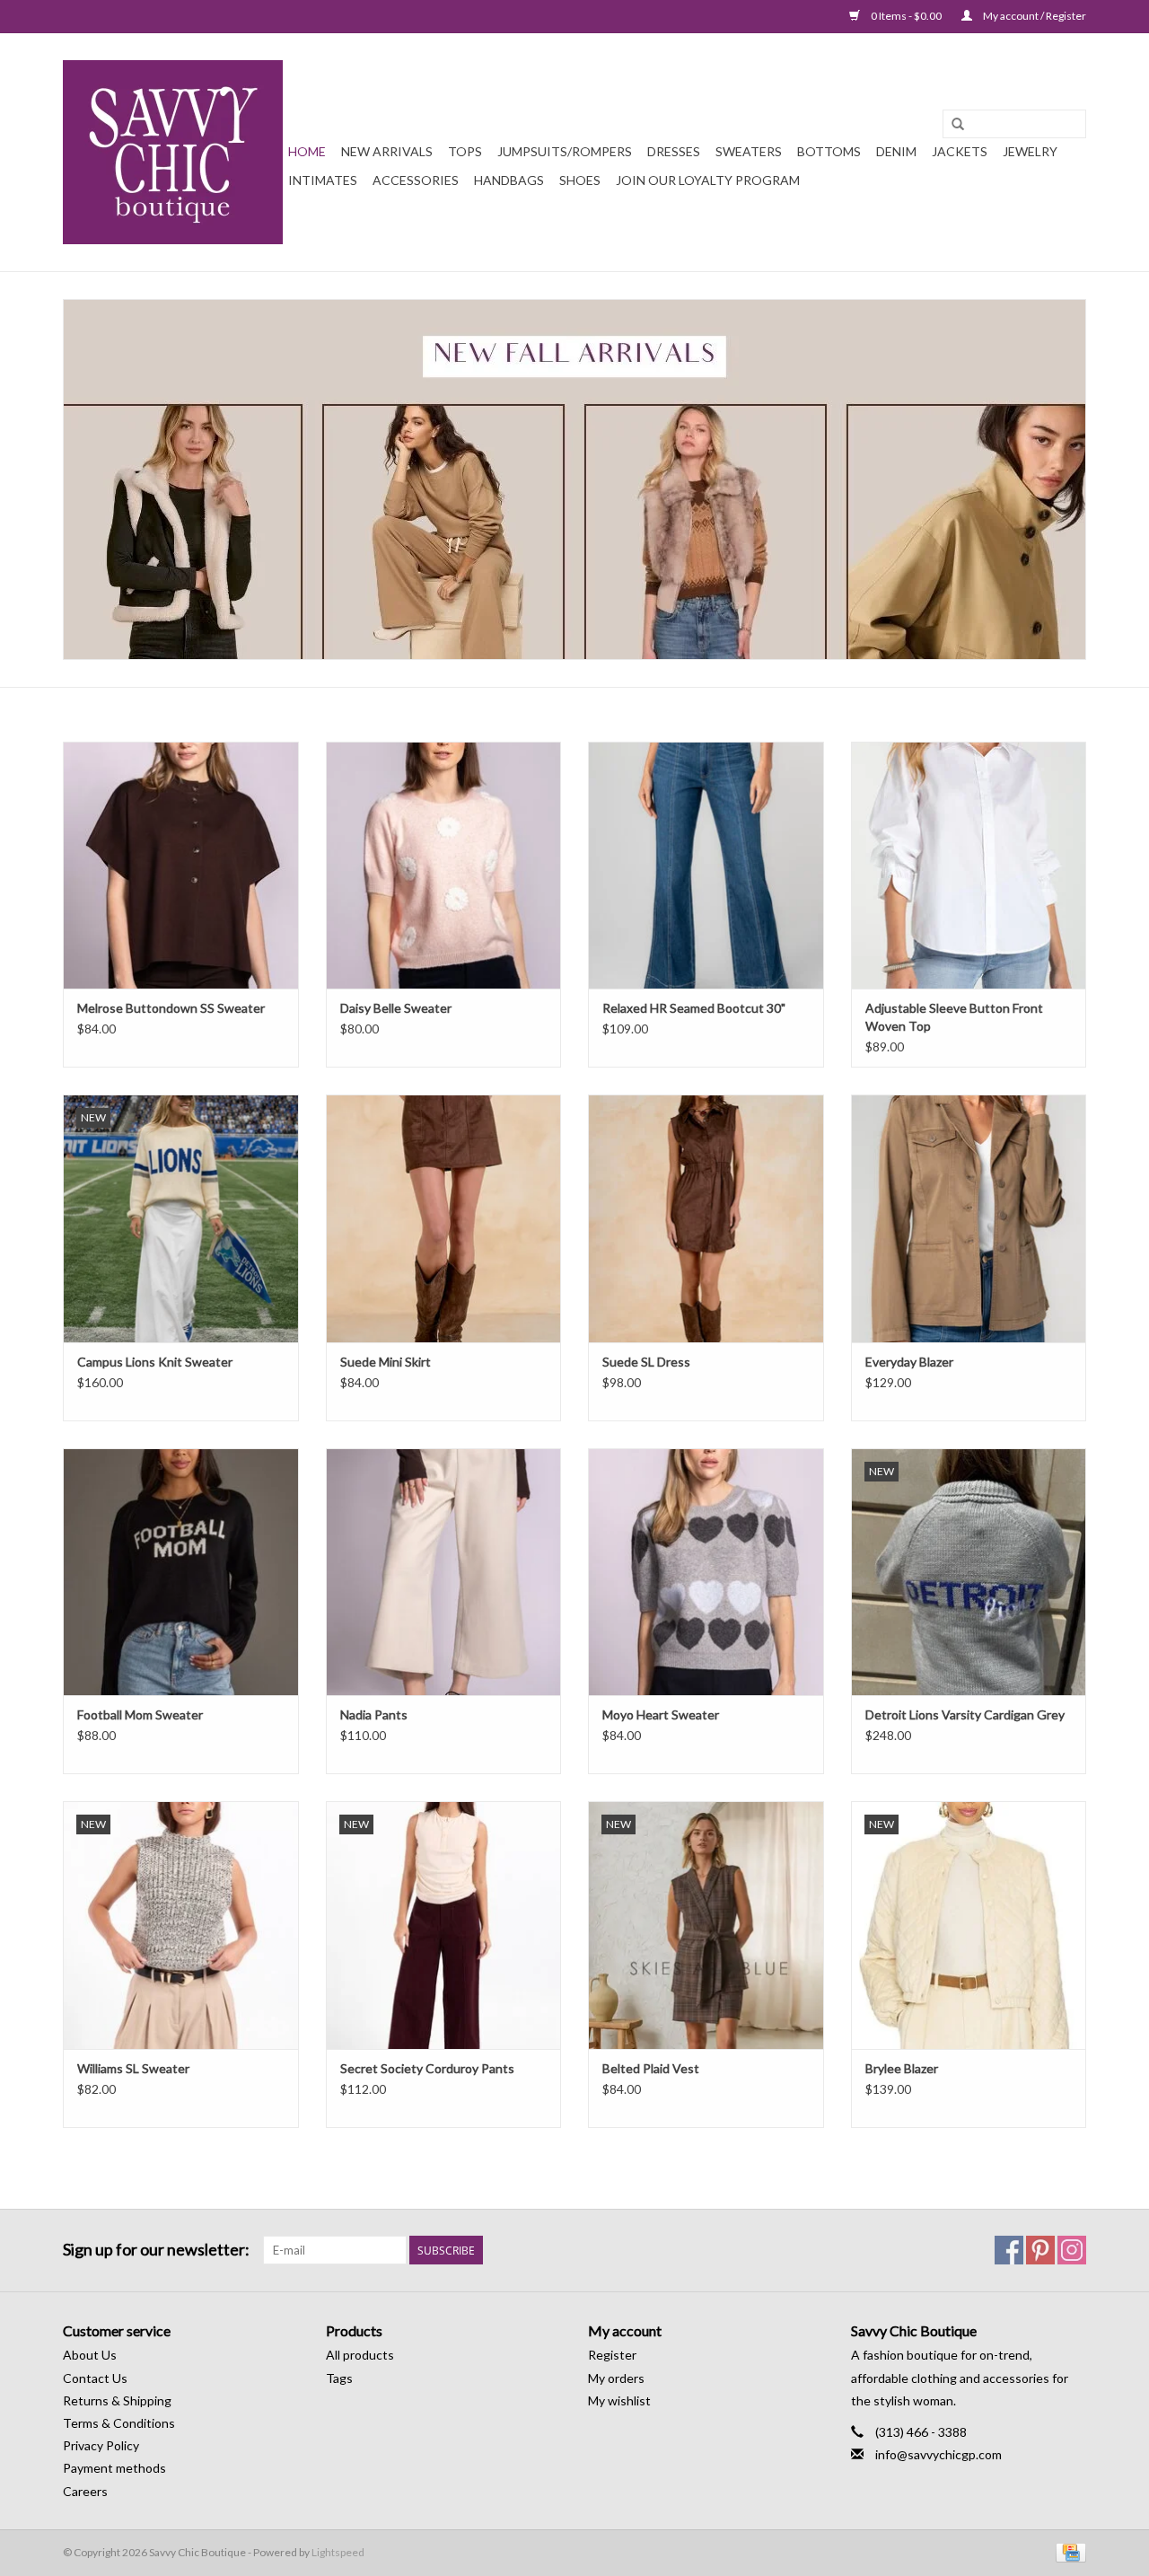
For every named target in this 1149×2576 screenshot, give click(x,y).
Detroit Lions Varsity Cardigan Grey (965, 1714)
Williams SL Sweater (133, 2068)
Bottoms (829, 151)
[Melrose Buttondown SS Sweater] (181, 865)
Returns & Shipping (117, 2400)
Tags (339, 2378)
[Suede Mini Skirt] (444, 1218)
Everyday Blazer (909, 1362)
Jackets (960, 151)
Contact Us (95, 2378)
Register (612, 2355)
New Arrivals (387, 151)
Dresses (674, 151)
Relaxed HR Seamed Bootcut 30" (694, 1008)
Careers (85, 2491)
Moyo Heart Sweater (661, 1714)
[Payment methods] (1068, 2551)
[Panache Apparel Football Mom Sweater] (181, 1572)
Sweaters (749, 151)
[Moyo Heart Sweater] (706, 1572)
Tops (465, 151)
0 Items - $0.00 (906, 16)
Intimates (323, 180)
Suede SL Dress (646, 1362)
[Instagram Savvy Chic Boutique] (1072, 2250)
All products (360, 2355)
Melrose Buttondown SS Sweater (171, 1008)
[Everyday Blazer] (969, 1218)
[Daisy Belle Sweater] (444, 865)
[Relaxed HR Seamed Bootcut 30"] (706, 865)
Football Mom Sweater (140, 1714)
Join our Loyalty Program (708, 180)
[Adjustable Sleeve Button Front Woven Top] (969, 865)
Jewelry (1030, 151)
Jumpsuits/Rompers (565, 151)
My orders (616, 2378)
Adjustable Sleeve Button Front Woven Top (954, 1017)
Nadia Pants (374, 1714)
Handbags (509, 180)
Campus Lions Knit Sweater (155, 1362)
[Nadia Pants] (444, 1572)
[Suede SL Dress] (706, 1218)
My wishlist (619, 2400)
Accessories (416, 180)
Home (307, 151)
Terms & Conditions (119, 2423)
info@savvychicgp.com (938, 2454)
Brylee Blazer (902, 2068)
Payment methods (114, 2468)
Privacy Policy (101, 2445)
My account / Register (1034, 16)
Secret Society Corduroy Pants (427, 2068)
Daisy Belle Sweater (396, 1008)
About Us (90, 2355)
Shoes (580, 180)
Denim (896, 151)
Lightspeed (338, 2552)
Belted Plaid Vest (651, 2068)
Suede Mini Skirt (386, 1362)
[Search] (958, 125)
